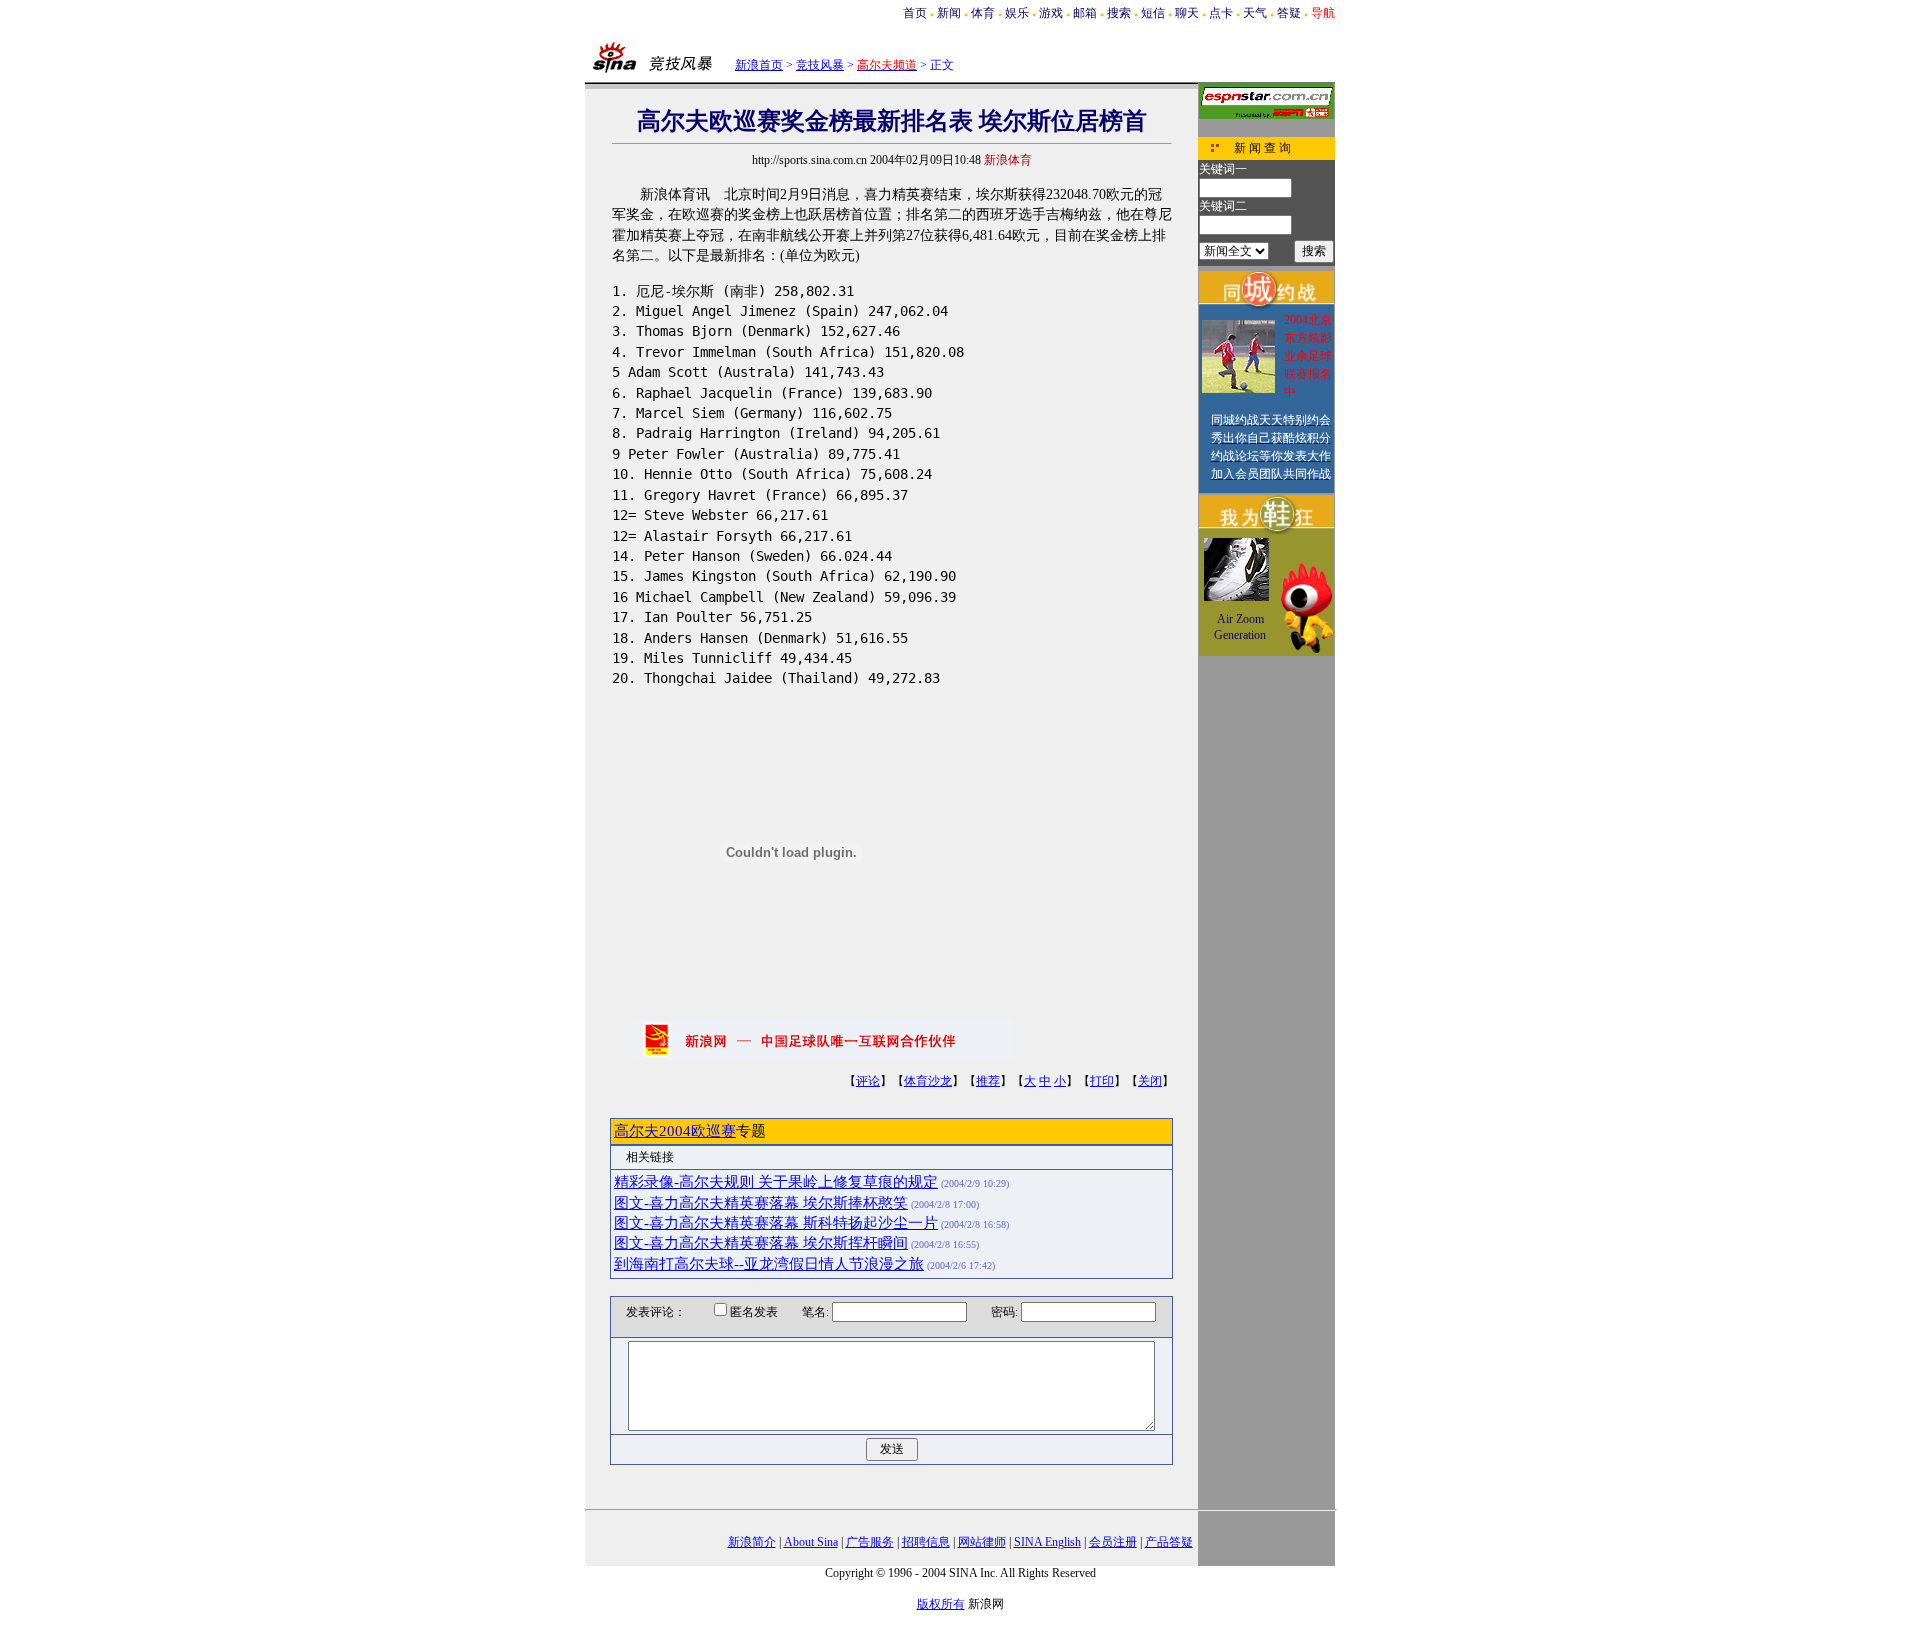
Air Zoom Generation (1240, 627)
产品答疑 (1169, 1542)
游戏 (1051, 13)
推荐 (988, 1081)
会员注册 (1113, 1542)
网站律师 (982, 1542)
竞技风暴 (820, 65)
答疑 (1289, 13)
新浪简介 (752, 1542)
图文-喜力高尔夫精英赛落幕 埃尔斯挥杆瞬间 (761, 1243)
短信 (1153, 13)
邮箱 (1085, 13)
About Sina (811, 1542)
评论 (868, 1081)
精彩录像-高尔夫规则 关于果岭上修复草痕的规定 (776, 1182)
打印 (1102, 1081)
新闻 (949, 13)
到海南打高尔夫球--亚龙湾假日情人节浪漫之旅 (769, 1264)
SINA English (1047, 1542)
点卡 (1221, 13)
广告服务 (870, 1542)
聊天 (1187, 13)
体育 (983, 13)
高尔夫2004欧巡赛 (675, 1131)
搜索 (1119, 13)
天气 (1255, 13)
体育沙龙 (928, 1081)
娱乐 (1017, 13)
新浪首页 (759, 65)
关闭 (1150, 1081)
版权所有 (941, 1604)
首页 (915, 13)
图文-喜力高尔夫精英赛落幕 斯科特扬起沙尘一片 (776, 1223)
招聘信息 (926, 1542)
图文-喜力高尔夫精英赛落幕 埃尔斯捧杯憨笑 (761, 1203)
